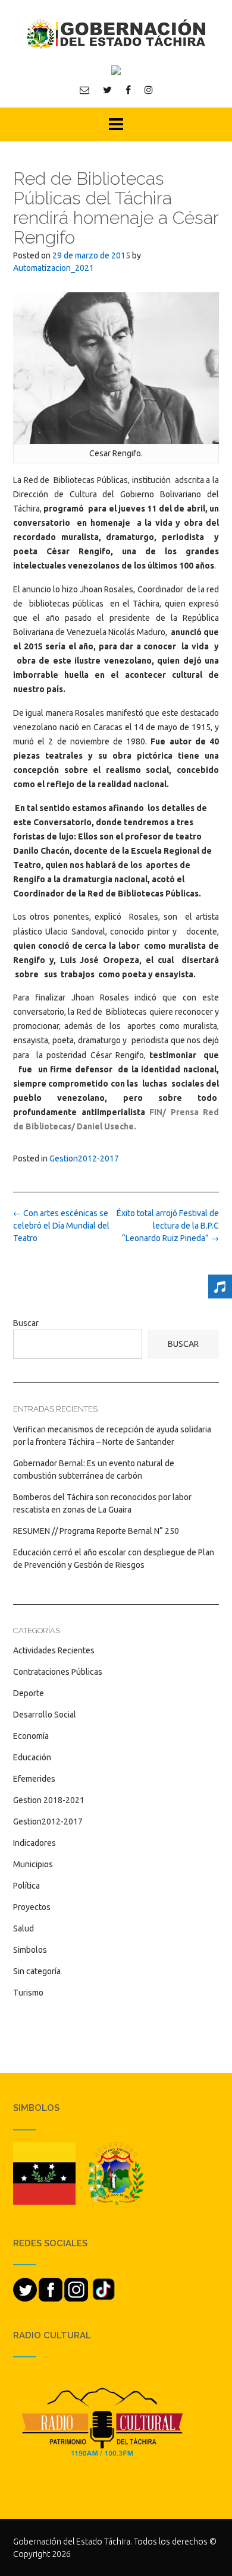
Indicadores (35, 1843)
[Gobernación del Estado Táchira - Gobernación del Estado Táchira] (116, 34)
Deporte (29, 1693)
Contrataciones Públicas (58, 1672)
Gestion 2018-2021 (49, 1800)
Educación (32, 1757)
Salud (23, 1928)
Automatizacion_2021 (54, 268)
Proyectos (32, 1907)
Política (26, 1886)
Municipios (33, 1864)
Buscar (26, 1323)
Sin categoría (37, 1971)
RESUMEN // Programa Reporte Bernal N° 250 (96, 1531)
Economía (31, 1736)
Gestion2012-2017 (84, 1158)
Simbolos (30, 1950)
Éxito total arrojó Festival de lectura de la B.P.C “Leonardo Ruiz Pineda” (168, 1226)
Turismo (28, 1993)
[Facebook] (128, 90)
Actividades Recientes (54, 1650)
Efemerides (34, 1779)
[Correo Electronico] (84, 90)
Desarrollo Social (45, 1715)
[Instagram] (149, 90)
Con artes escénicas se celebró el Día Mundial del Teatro (61, 1226)
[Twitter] (107, 90)
